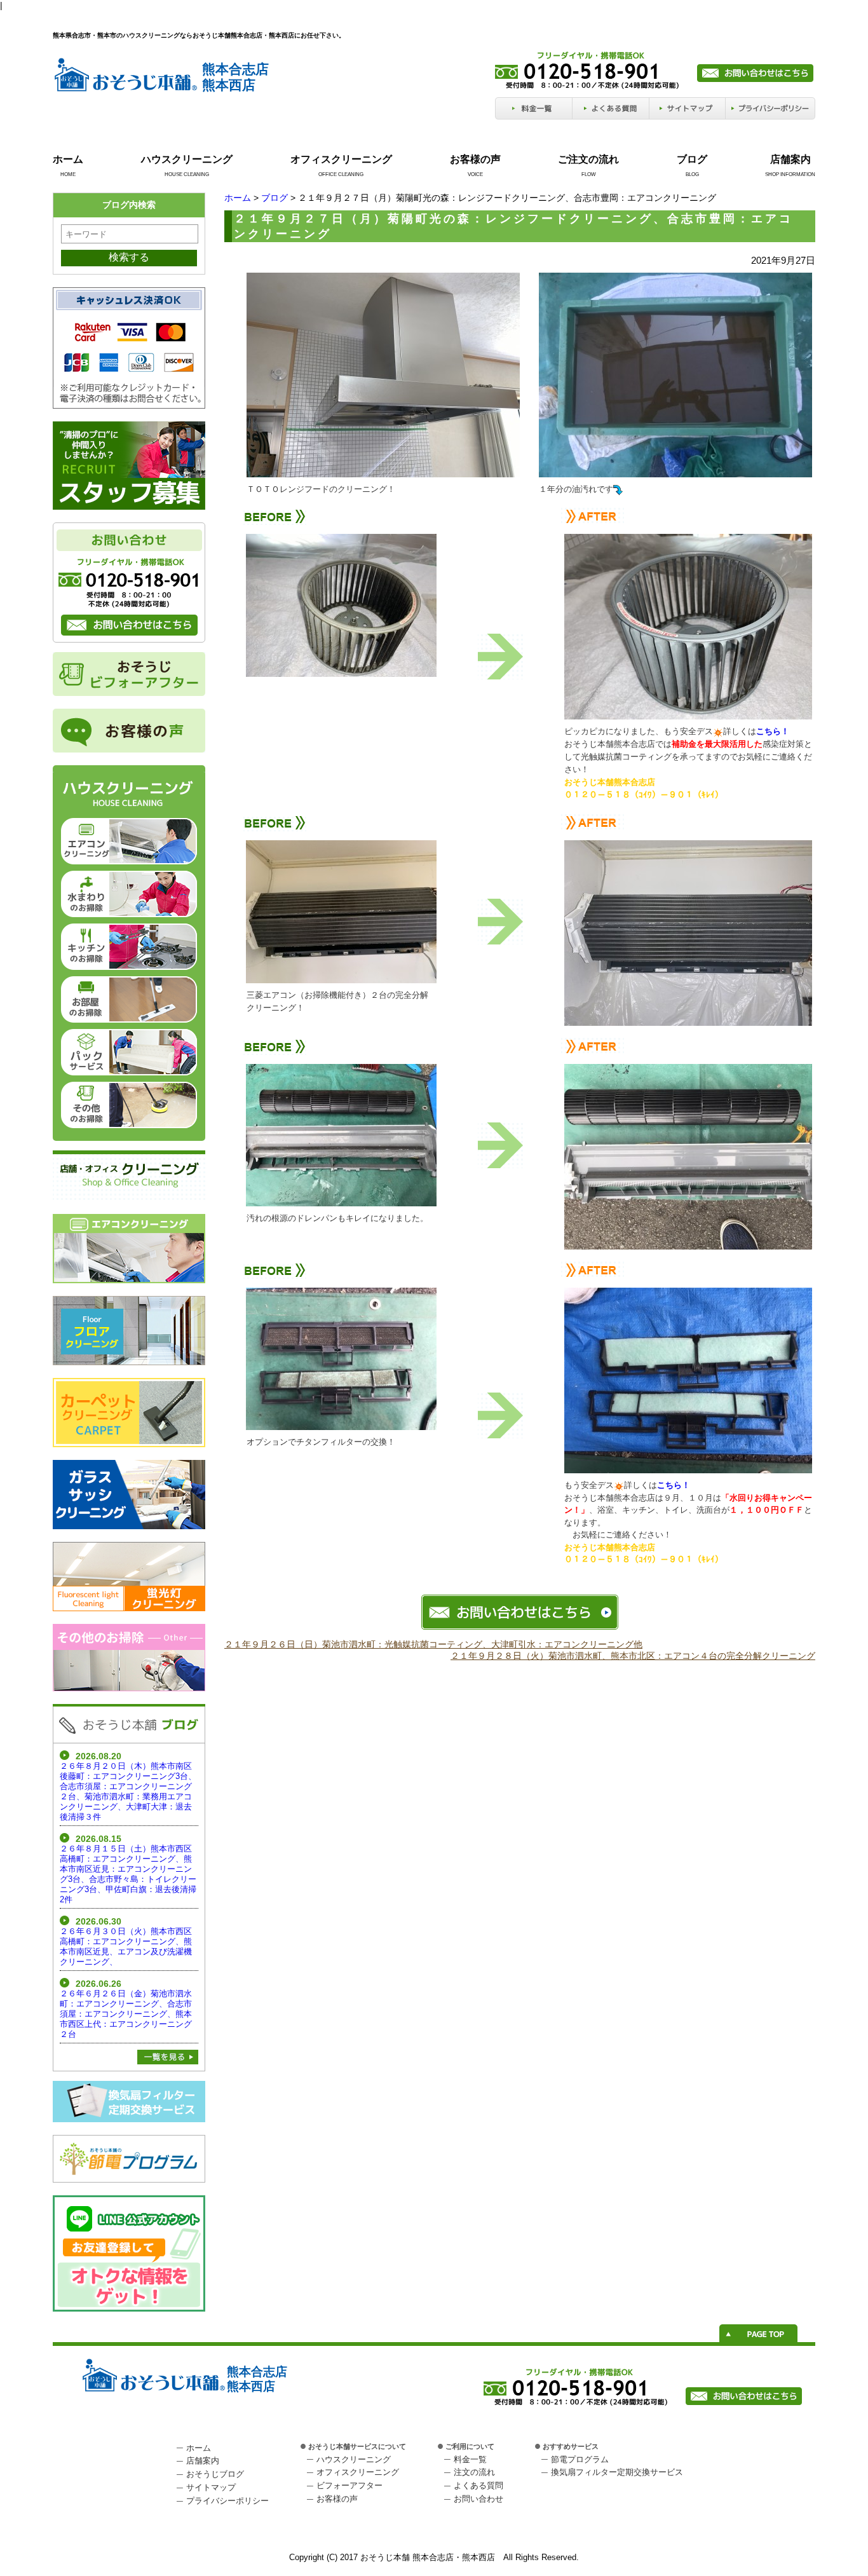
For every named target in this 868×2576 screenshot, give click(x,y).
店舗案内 (790, 159)
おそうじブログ (215, 2474)
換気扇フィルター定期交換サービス (617, 2472)
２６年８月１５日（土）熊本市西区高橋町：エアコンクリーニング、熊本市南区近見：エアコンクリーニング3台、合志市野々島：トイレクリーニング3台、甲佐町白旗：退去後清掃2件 (128, 1874)
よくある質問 (478, 2485)
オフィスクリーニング (341, 159)
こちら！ (674, 1485)
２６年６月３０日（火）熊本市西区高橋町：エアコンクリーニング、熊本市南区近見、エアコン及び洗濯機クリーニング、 (126, 1946)
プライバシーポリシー (227, 2501)
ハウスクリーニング (187, 159)
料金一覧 (470, 2459)
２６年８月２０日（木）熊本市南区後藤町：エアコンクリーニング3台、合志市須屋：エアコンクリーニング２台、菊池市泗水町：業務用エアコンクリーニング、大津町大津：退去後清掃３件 (128, 1791)
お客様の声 (475, 159)
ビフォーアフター (349, 2485)
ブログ (692, 159)
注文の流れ (474, 2472)
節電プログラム (580, 2459)
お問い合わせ (478, 2499)
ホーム (68, 159)
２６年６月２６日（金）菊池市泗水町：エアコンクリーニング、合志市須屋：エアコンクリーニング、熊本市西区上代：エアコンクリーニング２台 (126, 2014)
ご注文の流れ (588, 159)
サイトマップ (211, 2487)
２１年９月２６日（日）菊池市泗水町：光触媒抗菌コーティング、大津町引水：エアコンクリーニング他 (433, 1644)
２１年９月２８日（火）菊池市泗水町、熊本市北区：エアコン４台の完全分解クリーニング (633, 1656)
